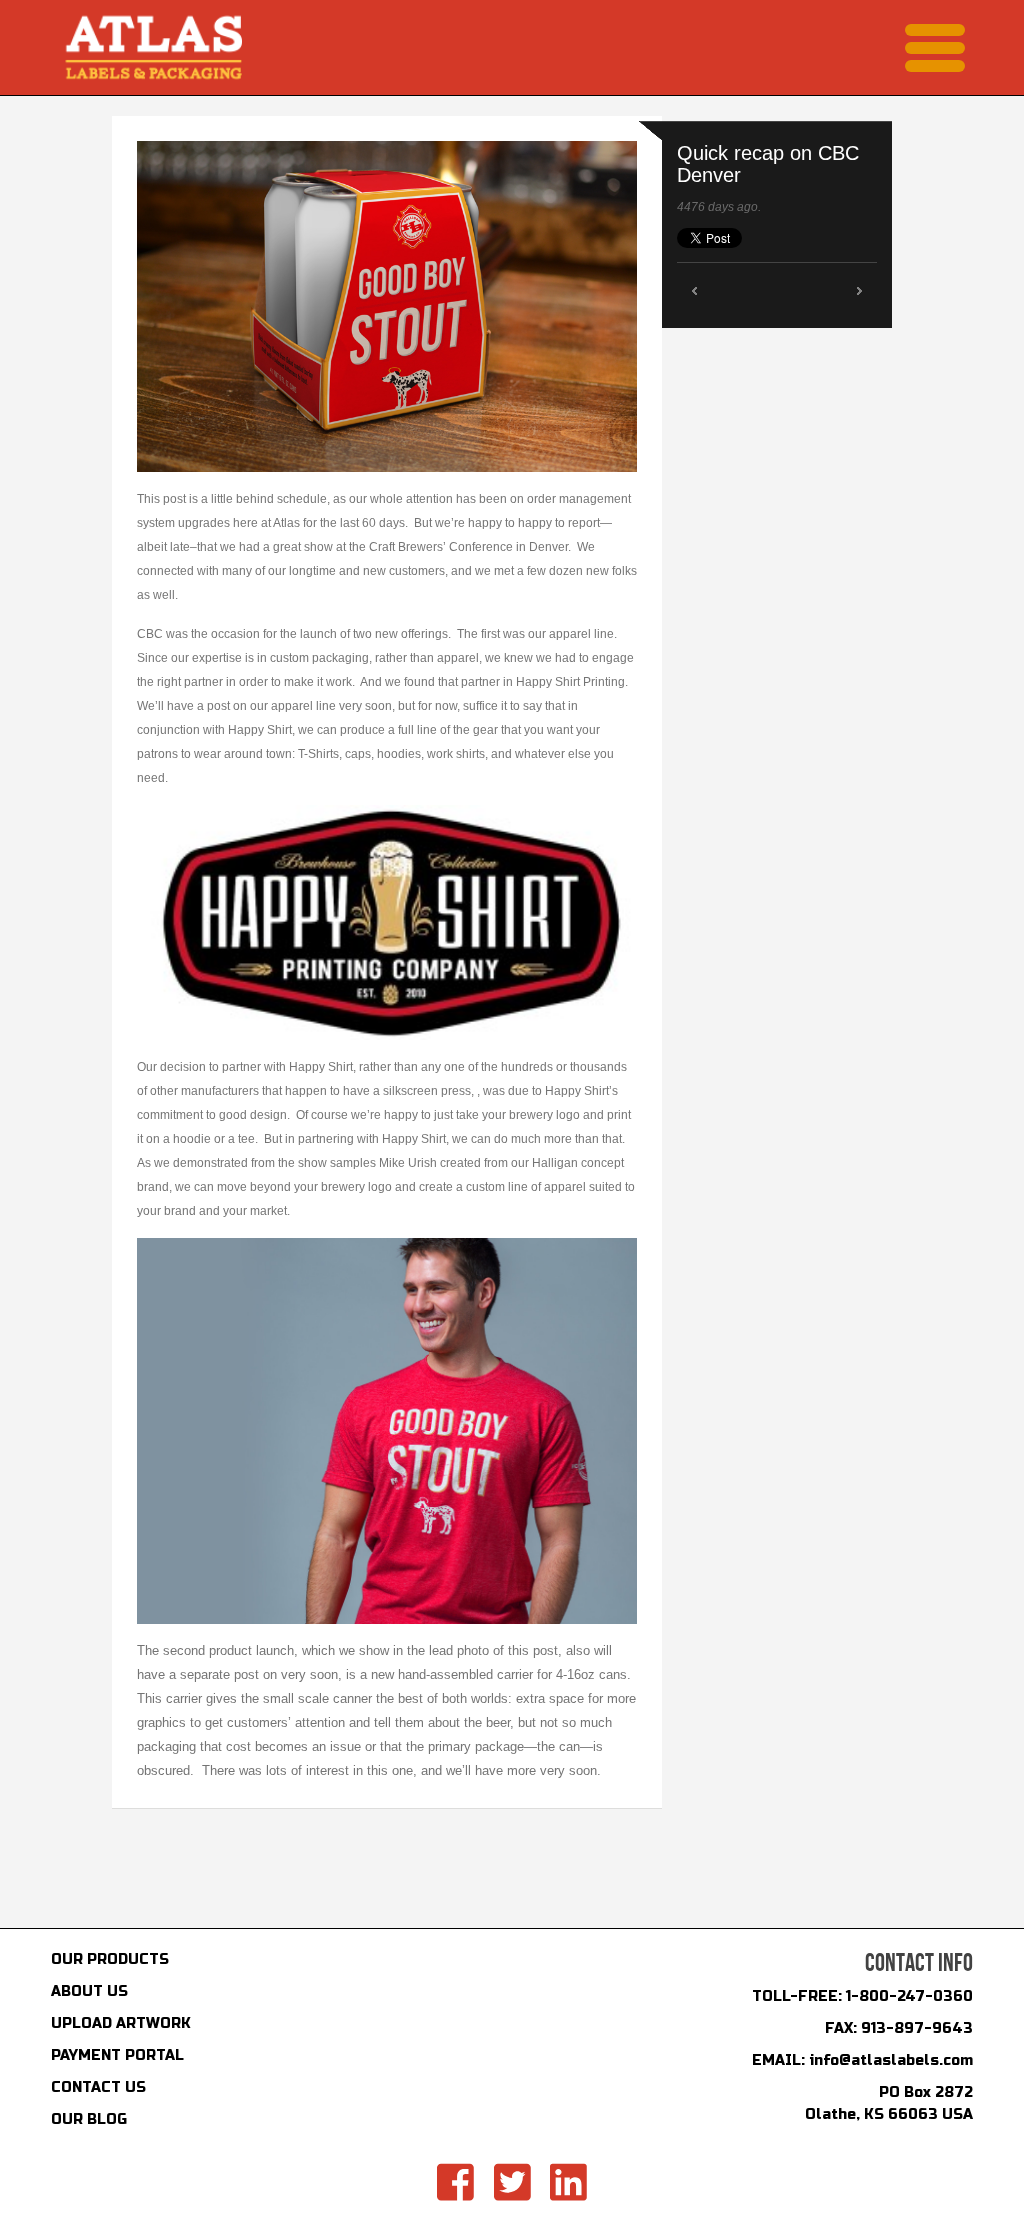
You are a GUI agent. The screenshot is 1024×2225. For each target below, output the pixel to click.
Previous (694, 290)
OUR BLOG (89, 2119)
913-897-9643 (917, 2028)
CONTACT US (98, 2087)
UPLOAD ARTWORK (121, 2023)
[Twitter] (512, 2183)
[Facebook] (455, 2183)
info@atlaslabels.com (891, 2060)
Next (859, 290)
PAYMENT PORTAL (117, 2055)
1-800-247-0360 (909, 1996)
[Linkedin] (568, 2183)
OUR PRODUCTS (110, 1959)
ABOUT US (89, 1991)
